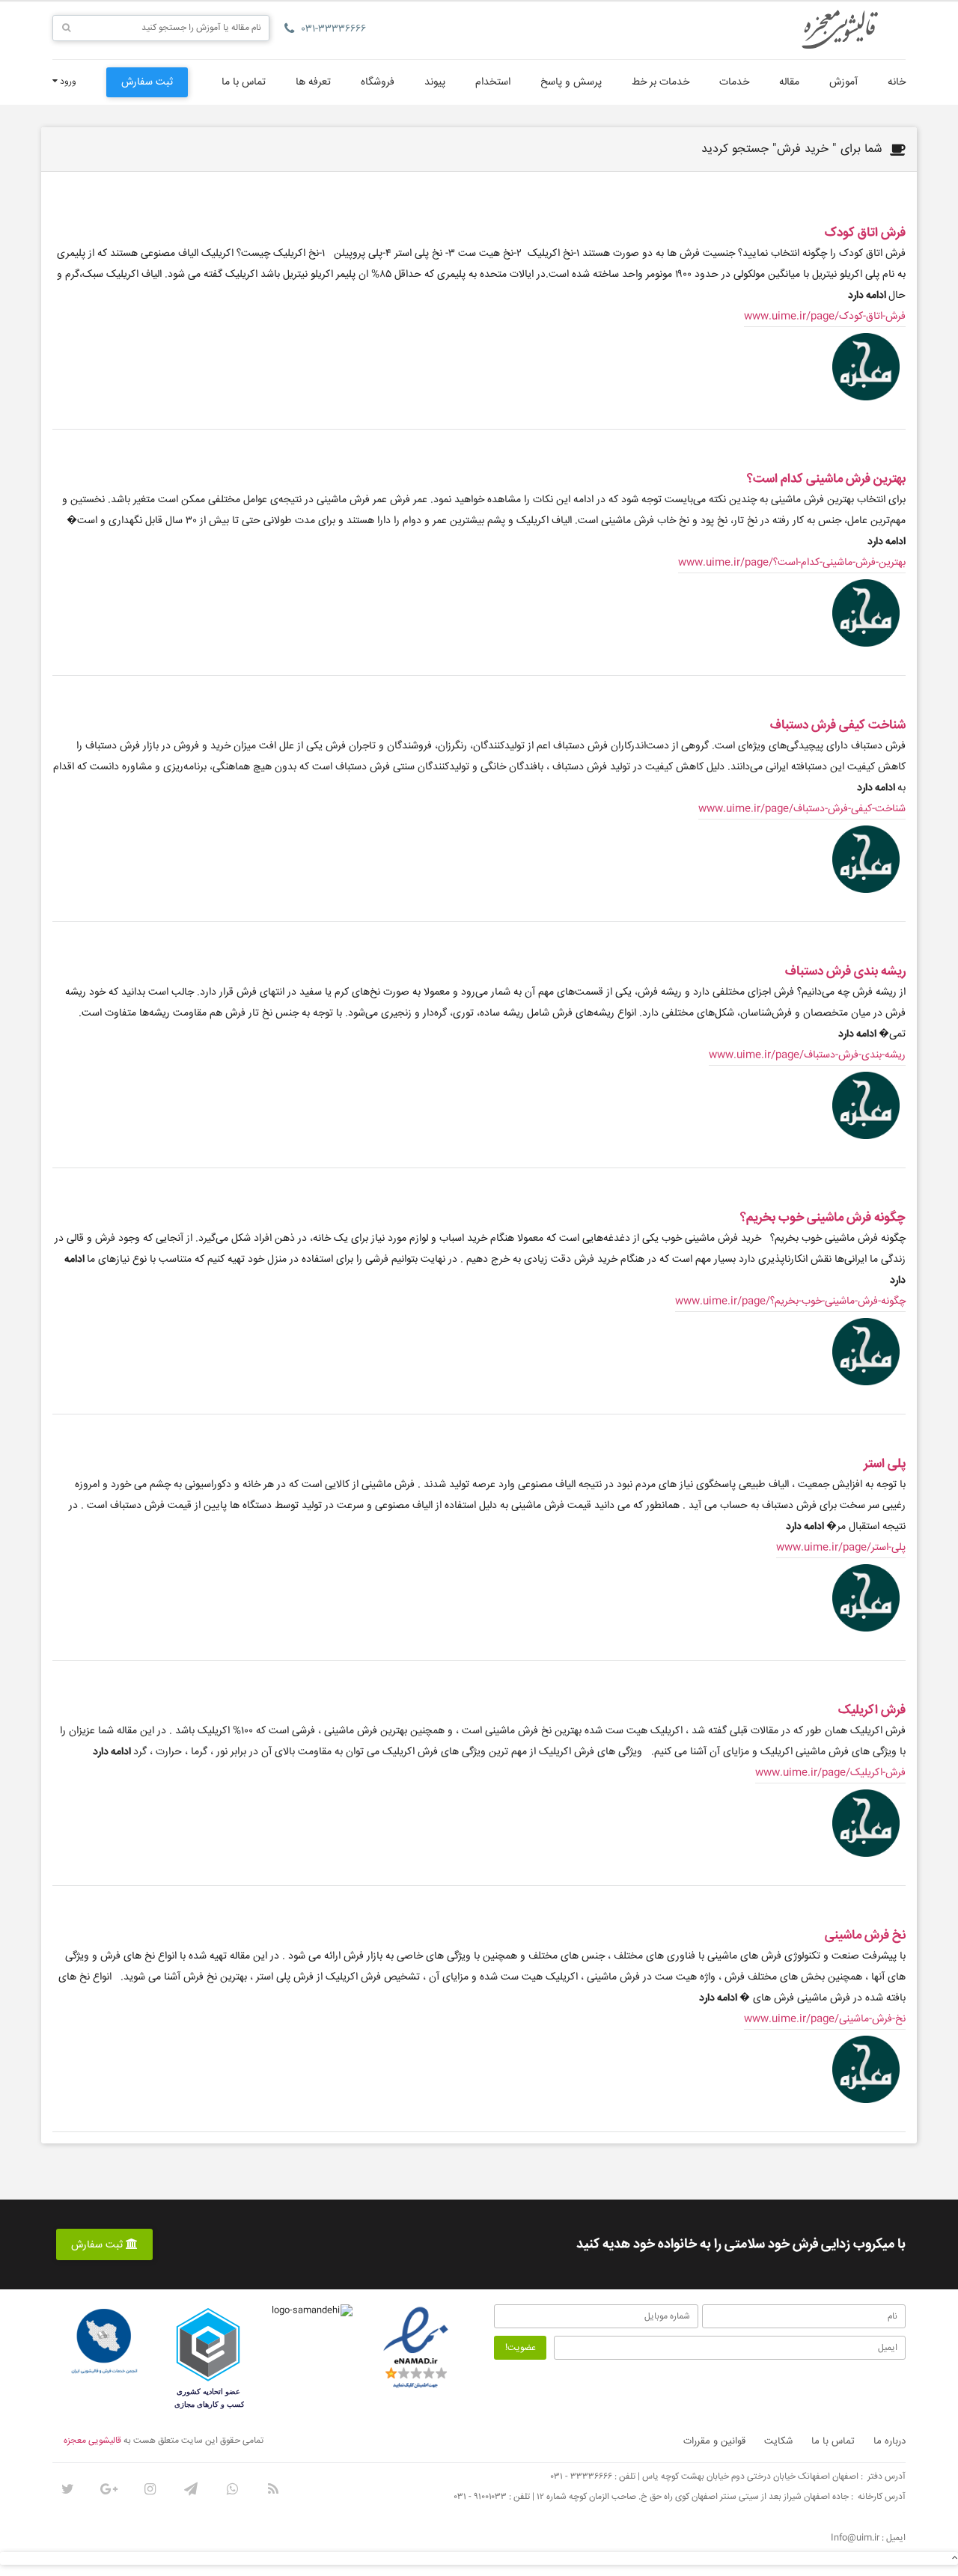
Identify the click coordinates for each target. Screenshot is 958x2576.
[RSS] (273, 2489)
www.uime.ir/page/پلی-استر (841, 1548)
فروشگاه (378, 82)
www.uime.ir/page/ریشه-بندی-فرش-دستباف (807, 1055)
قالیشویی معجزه (92, 2441)
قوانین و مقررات (714, 2441)
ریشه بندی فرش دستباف (845, 972)
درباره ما (890, 2441)
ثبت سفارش (147, 82)
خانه (897, 82)
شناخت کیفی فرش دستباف (838, 726)
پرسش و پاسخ (571, 82)
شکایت (778, 2441)
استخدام (493, 82)
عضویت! (521, 2348)
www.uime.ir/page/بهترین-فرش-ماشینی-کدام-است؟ (792, 563)
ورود (67, 82)
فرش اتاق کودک (865, 233)
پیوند (435, 82)
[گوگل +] (109, 2489)
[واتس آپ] (232, 2489)
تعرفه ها (313, 82)
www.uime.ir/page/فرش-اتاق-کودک (825, 317)
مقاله (789, 82)
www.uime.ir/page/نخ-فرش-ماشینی (825, 2019)
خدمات (734, 82)
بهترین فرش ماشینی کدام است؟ (826, 479)
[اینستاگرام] (150, 2489)
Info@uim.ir (855, 2538)
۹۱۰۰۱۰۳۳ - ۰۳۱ (480, 2497)
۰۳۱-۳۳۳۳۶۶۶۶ (334, 29)
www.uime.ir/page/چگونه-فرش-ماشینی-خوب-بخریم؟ (790, 1301)
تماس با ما (244, 82)
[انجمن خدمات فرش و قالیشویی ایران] (104, 2342)
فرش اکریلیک (872, 1710)
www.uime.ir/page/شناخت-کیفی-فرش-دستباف (802, 809)
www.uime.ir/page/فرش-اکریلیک (830, 1773)
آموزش (843, 82)
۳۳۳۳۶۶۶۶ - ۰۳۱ (582, 2477)
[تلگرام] (191, 2489)
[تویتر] (67, 2489)
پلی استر (885, 1464)
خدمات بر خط (660, 82)
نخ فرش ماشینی (865, 1936)
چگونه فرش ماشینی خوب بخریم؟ (823, 1218)
